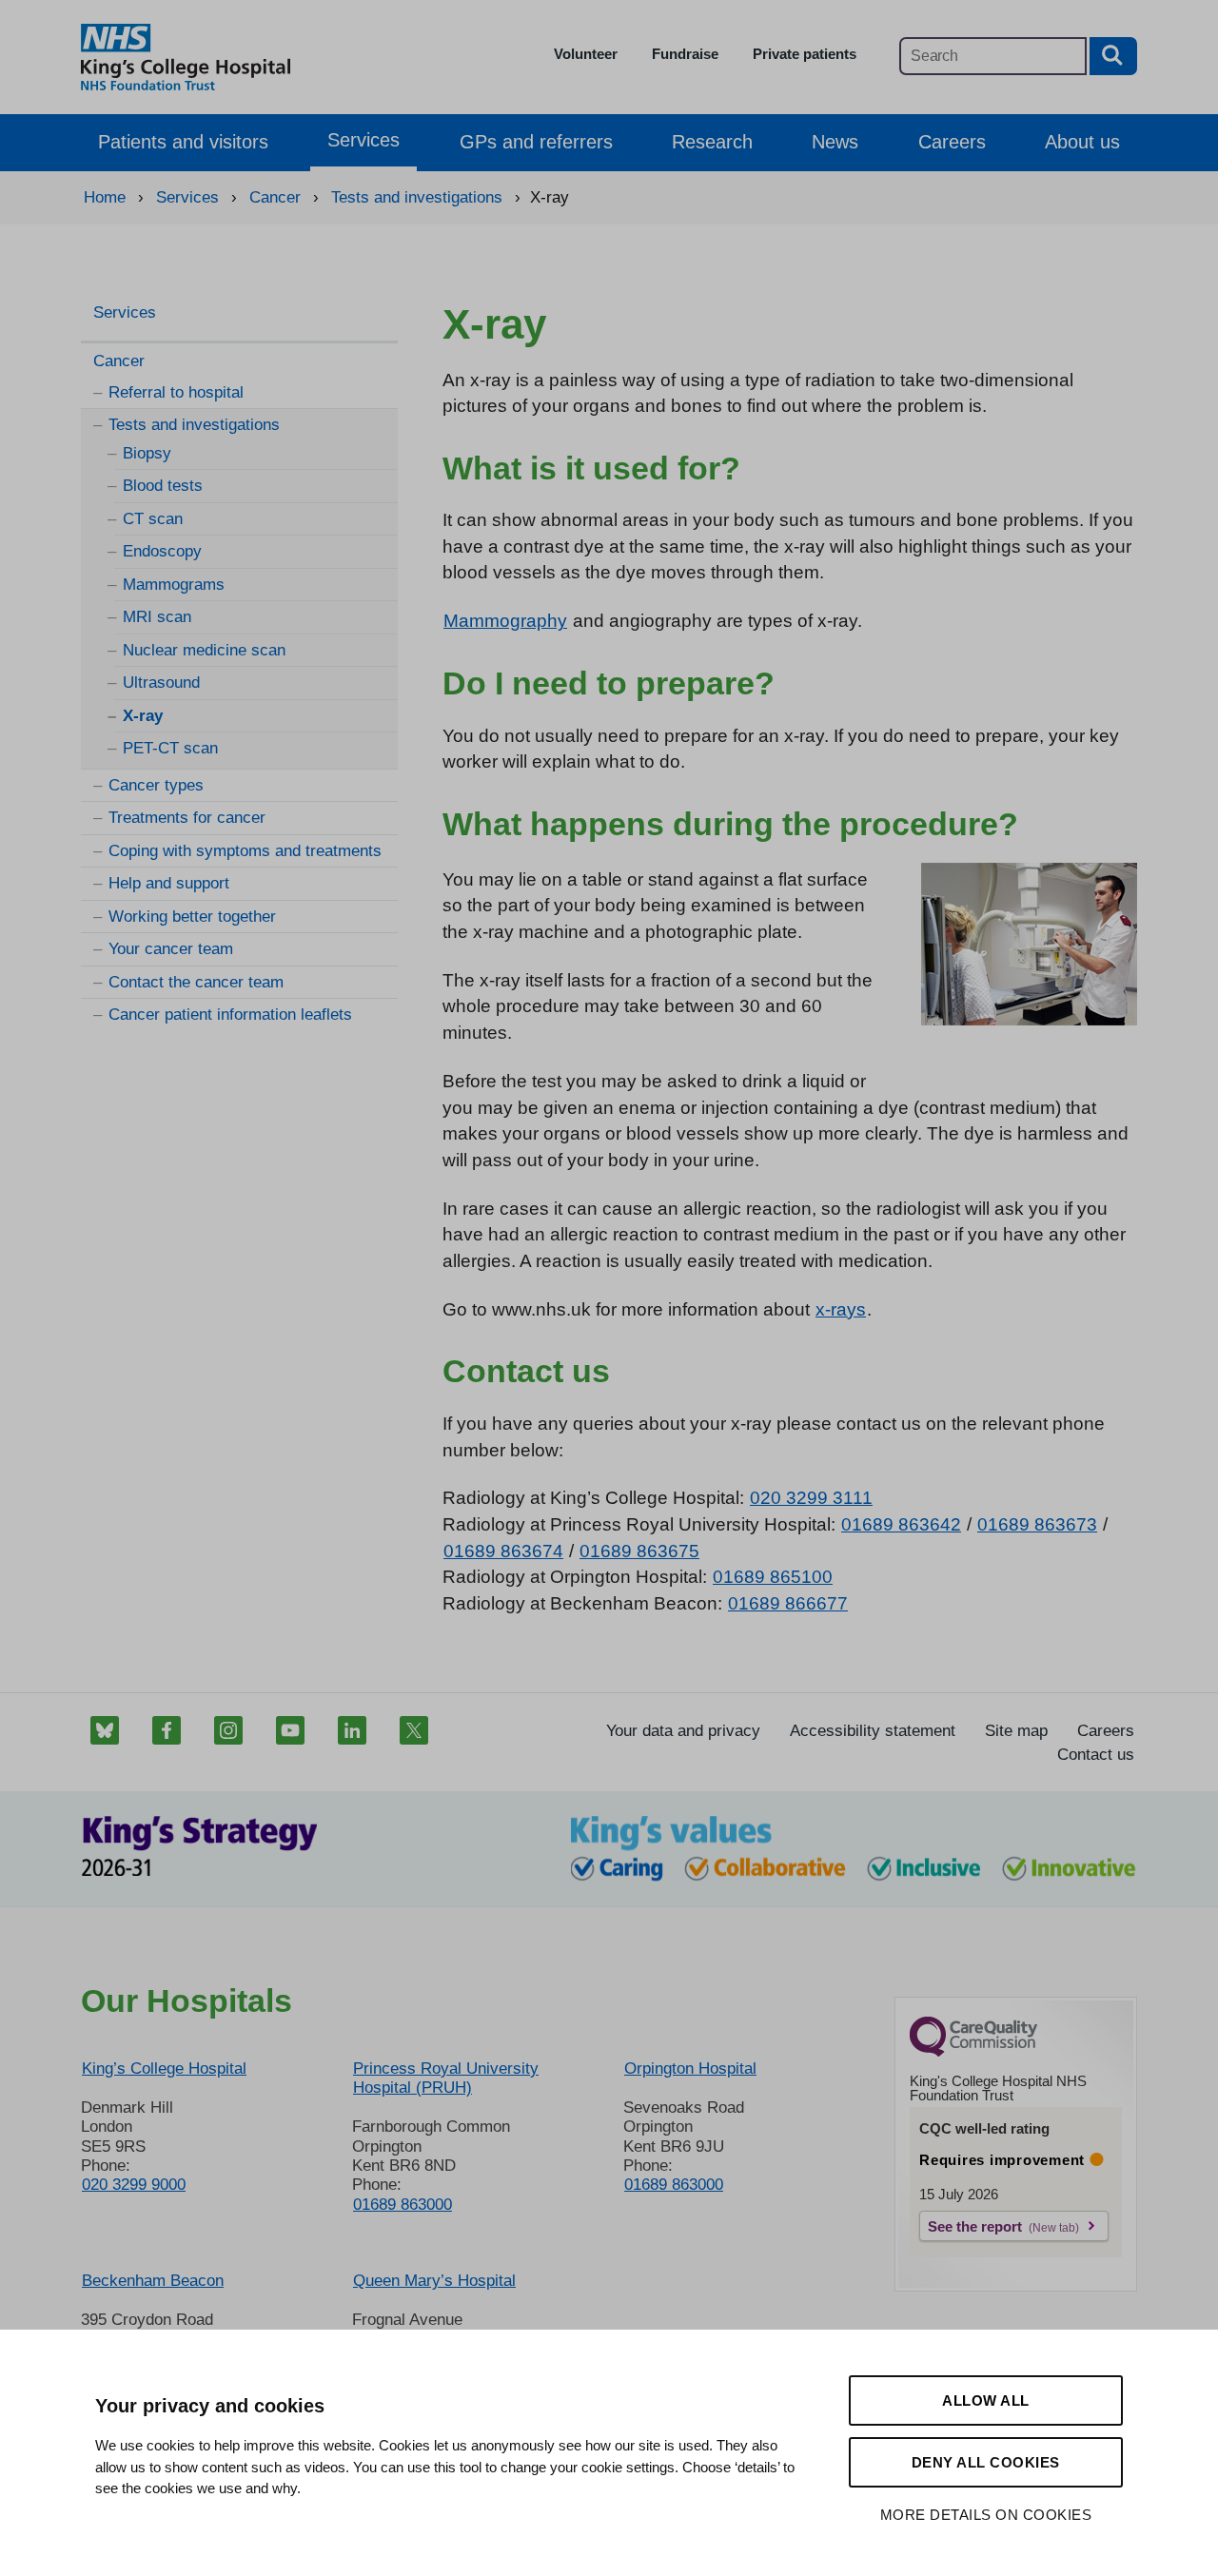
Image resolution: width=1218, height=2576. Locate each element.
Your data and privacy (683, 1731)
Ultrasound (161, 683)
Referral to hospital (176, 392)
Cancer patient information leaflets (230, 1015)
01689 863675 (639, 1551)
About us (1082, 142)
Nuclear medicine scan (204, 650)
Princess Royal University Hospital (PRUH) (446, 2078)
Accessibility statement (873, 1731)
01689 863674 (503, 1551)
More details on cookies (986, 2515)
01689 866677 (788, 1603)
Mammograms (174, 585)
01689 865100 (773, 1577)
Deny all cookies (986, 2462)
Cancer (119, 361)
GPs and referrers (536, 142)
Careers (952, 142)
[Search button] (1113, 56)
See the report (975, 2226)
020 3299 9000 (134, 2185)
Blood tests (163, 486)
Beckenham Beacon (153, 2281)
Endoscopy (162, 551)
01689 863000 (403, 2205)
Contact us (1096, 1755)
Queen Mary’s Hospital (434, 2281)
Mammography (505, 621)
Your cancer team (171, 949)
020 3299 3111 (811, 1498)
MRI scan (157, 617)
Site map (1016, 1731)
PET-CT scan (170, 748)
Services (363, 140)
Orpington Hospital (690, 2069)
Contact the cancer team (196, 982)
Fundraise (685, 54)
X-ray (143, 716)
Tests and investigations (194, 425)
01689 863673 (1037, 1524)
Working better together (192, 917)
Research (712, 142)
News (835, 142)
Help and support (169, 883)
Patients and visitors (183, 142)
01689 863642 (901, 1524)
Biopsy (147, 453)
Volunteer (586, 54)
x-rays (841, 1309)
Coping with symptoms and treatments (245, 851)
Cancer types (156, 785)
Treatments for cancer (187, 818)
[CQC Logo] (973, 2052)
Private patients (805, 54)
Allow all (986, 2400)
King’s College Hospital (164, 2069)
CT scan (153, 519)
